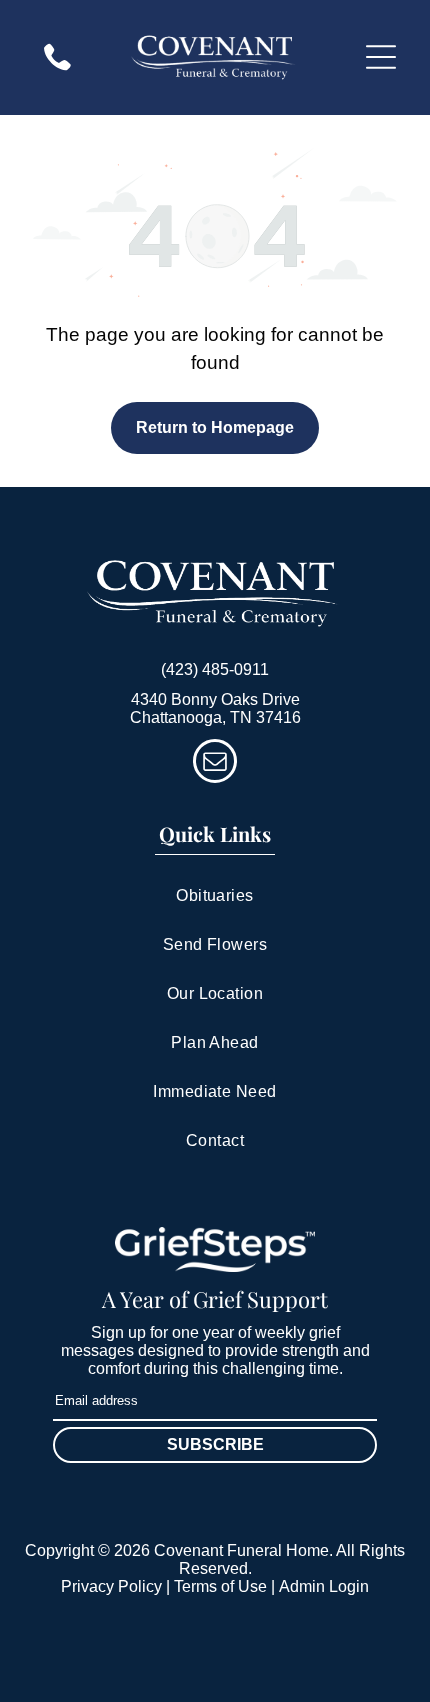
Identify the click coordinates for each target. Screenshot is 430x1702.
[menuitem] (215, 896)
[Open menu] (381, 57)
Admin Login (324, 1586)
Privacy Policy (111, 1586)
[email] (215, 763)
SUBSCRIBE (215, 1444)
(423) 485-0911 (215, 669)
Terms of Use (220, 1586)
